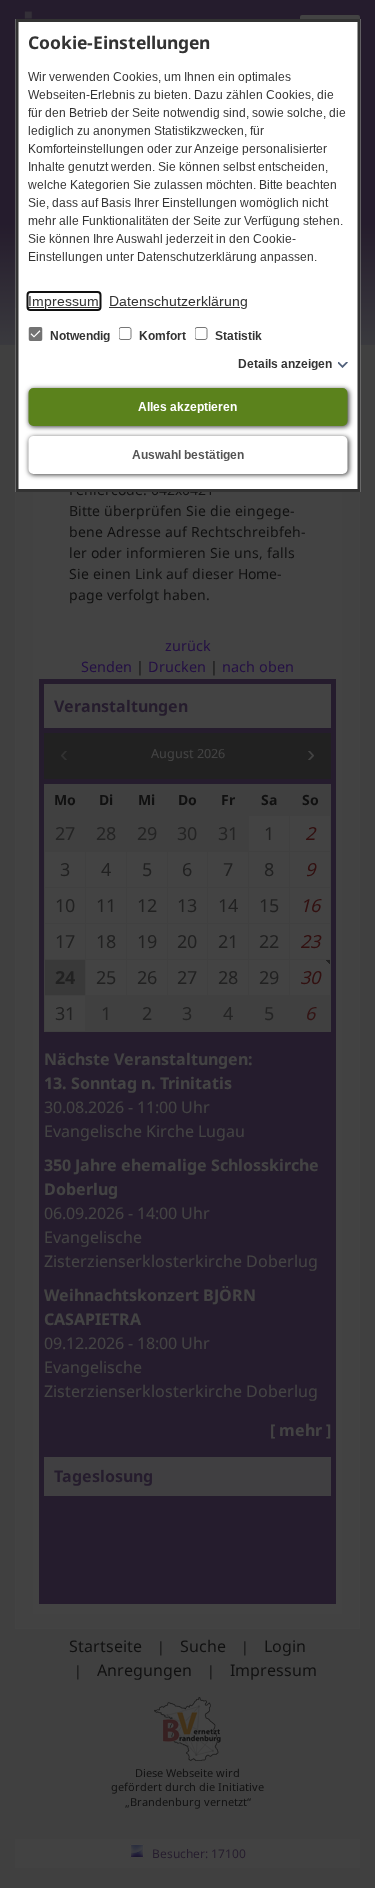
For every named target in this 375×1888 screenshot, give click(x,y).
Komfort (162, 336)
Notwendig (80, 336)
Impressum (63, 301)
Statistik (237, 336)
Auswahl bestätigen (188, 455)
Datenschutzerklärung (178, 301)
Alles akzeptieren (187, 407)
